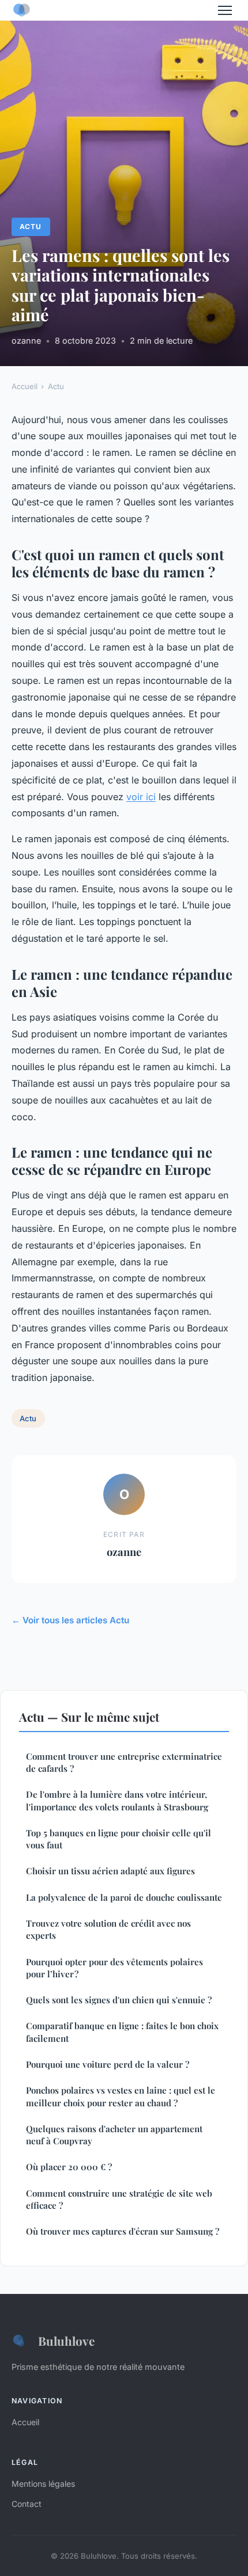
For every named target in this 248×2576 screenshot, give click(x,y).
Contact (27, 2504)
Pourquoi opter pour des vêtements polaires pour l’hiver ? (114, 1968)
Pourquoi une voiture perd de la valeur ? (108, 2064)
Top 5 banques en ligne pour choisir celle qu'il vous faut (119, 1839)
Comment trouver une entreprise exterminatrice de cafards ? (124, 1762)
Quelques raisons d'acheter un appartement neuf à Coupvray (114, 2135)
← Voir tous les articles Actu (70, 1620)
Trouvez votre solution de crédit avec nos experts (108, 1929)
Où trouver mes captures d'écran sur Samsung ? (123, 2231)
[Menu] (225, 10)
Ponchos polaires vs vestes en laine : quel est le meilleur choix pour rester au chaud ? (121, 2096)
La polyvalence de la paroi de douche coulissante (124, 1897)
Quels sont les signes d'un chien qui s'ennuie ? (119, 2000)
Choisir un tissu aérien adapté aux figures (110, 1871)
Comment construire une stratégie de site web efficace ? (119, 2199)
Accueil (25, 386)
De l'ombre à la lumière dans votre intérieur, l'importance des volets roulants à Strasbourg (117, 1800)
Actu (31, 227)
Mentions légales (43, 2484)
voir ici (141, 797)
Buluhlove (66, 2341)
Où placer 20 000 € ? (69, 2167)
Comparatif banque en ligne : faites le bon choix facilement (122, 2032)
